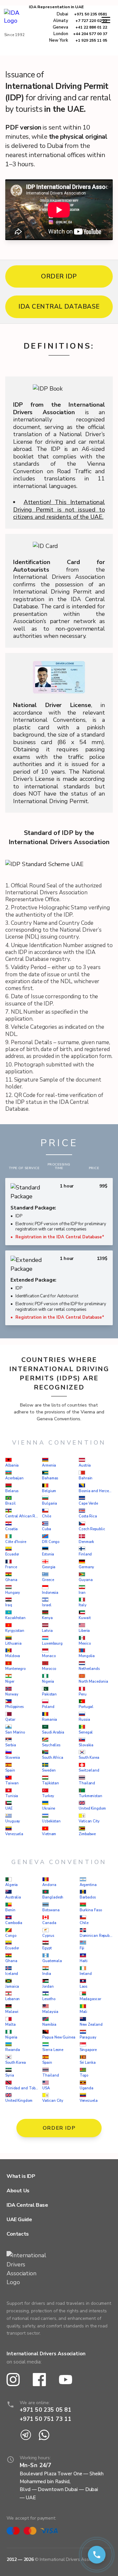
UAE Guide (19, 2220)
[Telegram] (26, 2435)
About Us (18, 2191)
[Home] (15, 21)
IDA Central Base (27, 2205)
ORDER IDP (59, 276)
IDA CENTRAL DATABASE (59, 307)
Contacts (18, 2234)
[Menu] (106, 20)
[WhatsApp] (44, 2435)
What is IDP (21, 2176)
